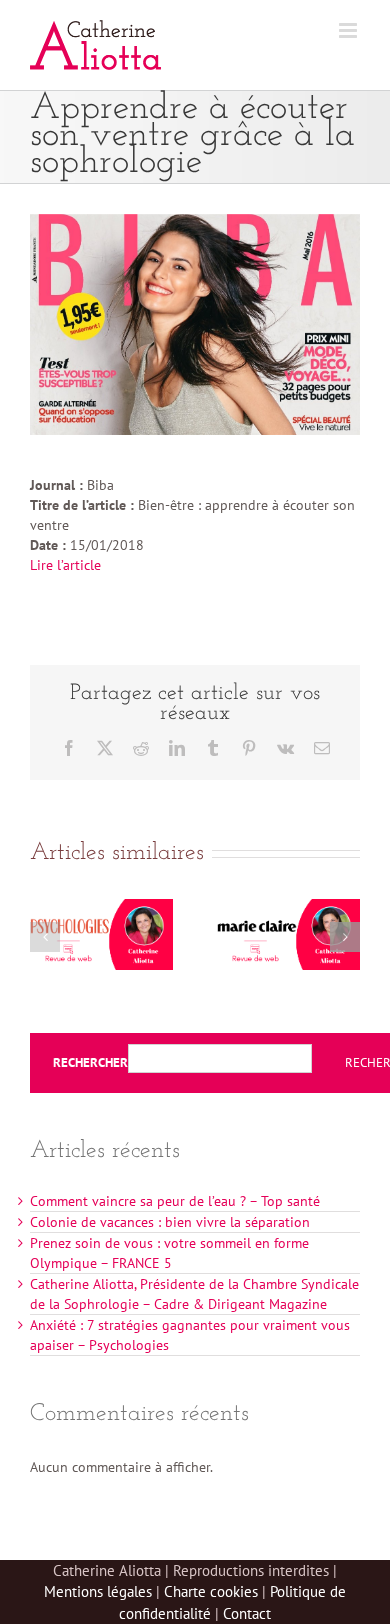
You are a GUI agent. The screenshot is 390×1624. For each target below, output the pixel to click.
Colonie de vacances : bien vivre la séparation (170, 1222)
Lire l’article (65, 565)
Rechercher (90, 1063)
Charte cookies (211, 1591)
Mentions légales (98, 1591)
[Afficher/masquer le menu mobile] (349, 30)
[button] (45, 937)
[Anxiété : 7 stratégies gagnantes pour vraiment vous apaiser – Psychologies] (101, 908)
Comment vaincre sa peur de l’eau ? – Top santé (175, 1201)
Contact (247, 1613)
